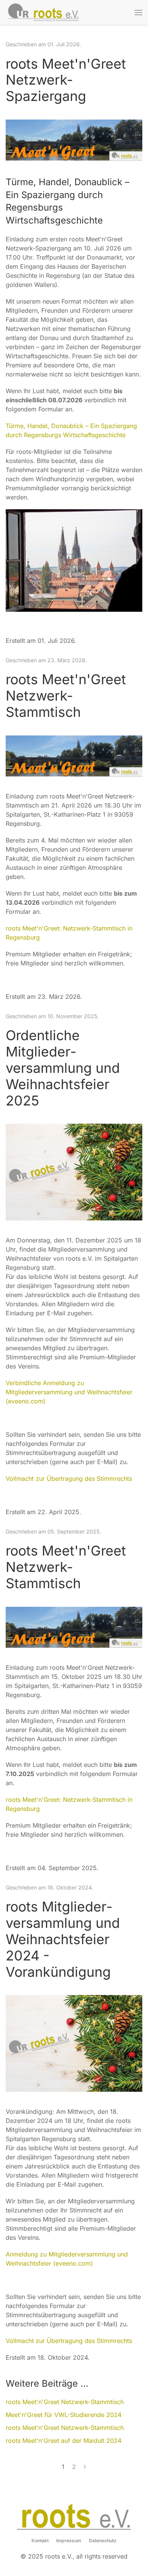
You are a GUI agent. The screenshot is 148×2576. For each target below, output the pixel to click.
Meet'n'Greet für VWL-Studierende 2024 (64, 2415)
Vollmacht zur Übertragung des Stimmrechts (69, 1479)
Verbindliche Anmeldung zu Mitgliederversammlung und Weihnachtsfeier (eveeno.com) (69, 1392)
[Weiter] (85, 2467)
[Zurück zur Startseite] (44, 13)
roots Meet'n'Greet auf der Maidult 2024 (64, 2441)
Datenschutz (103, 2541)
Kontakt (40, 2541)
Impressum (69, 2541)
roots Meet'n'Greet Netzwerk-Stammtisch (66, 696)
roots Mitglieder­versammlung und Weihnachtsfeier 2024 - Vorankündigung (63, 1939)
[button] (139, 13)
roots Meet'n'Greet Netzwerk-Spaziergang (66, 80)
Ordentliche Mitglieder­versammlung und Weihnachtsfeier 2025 (63, 1068)
